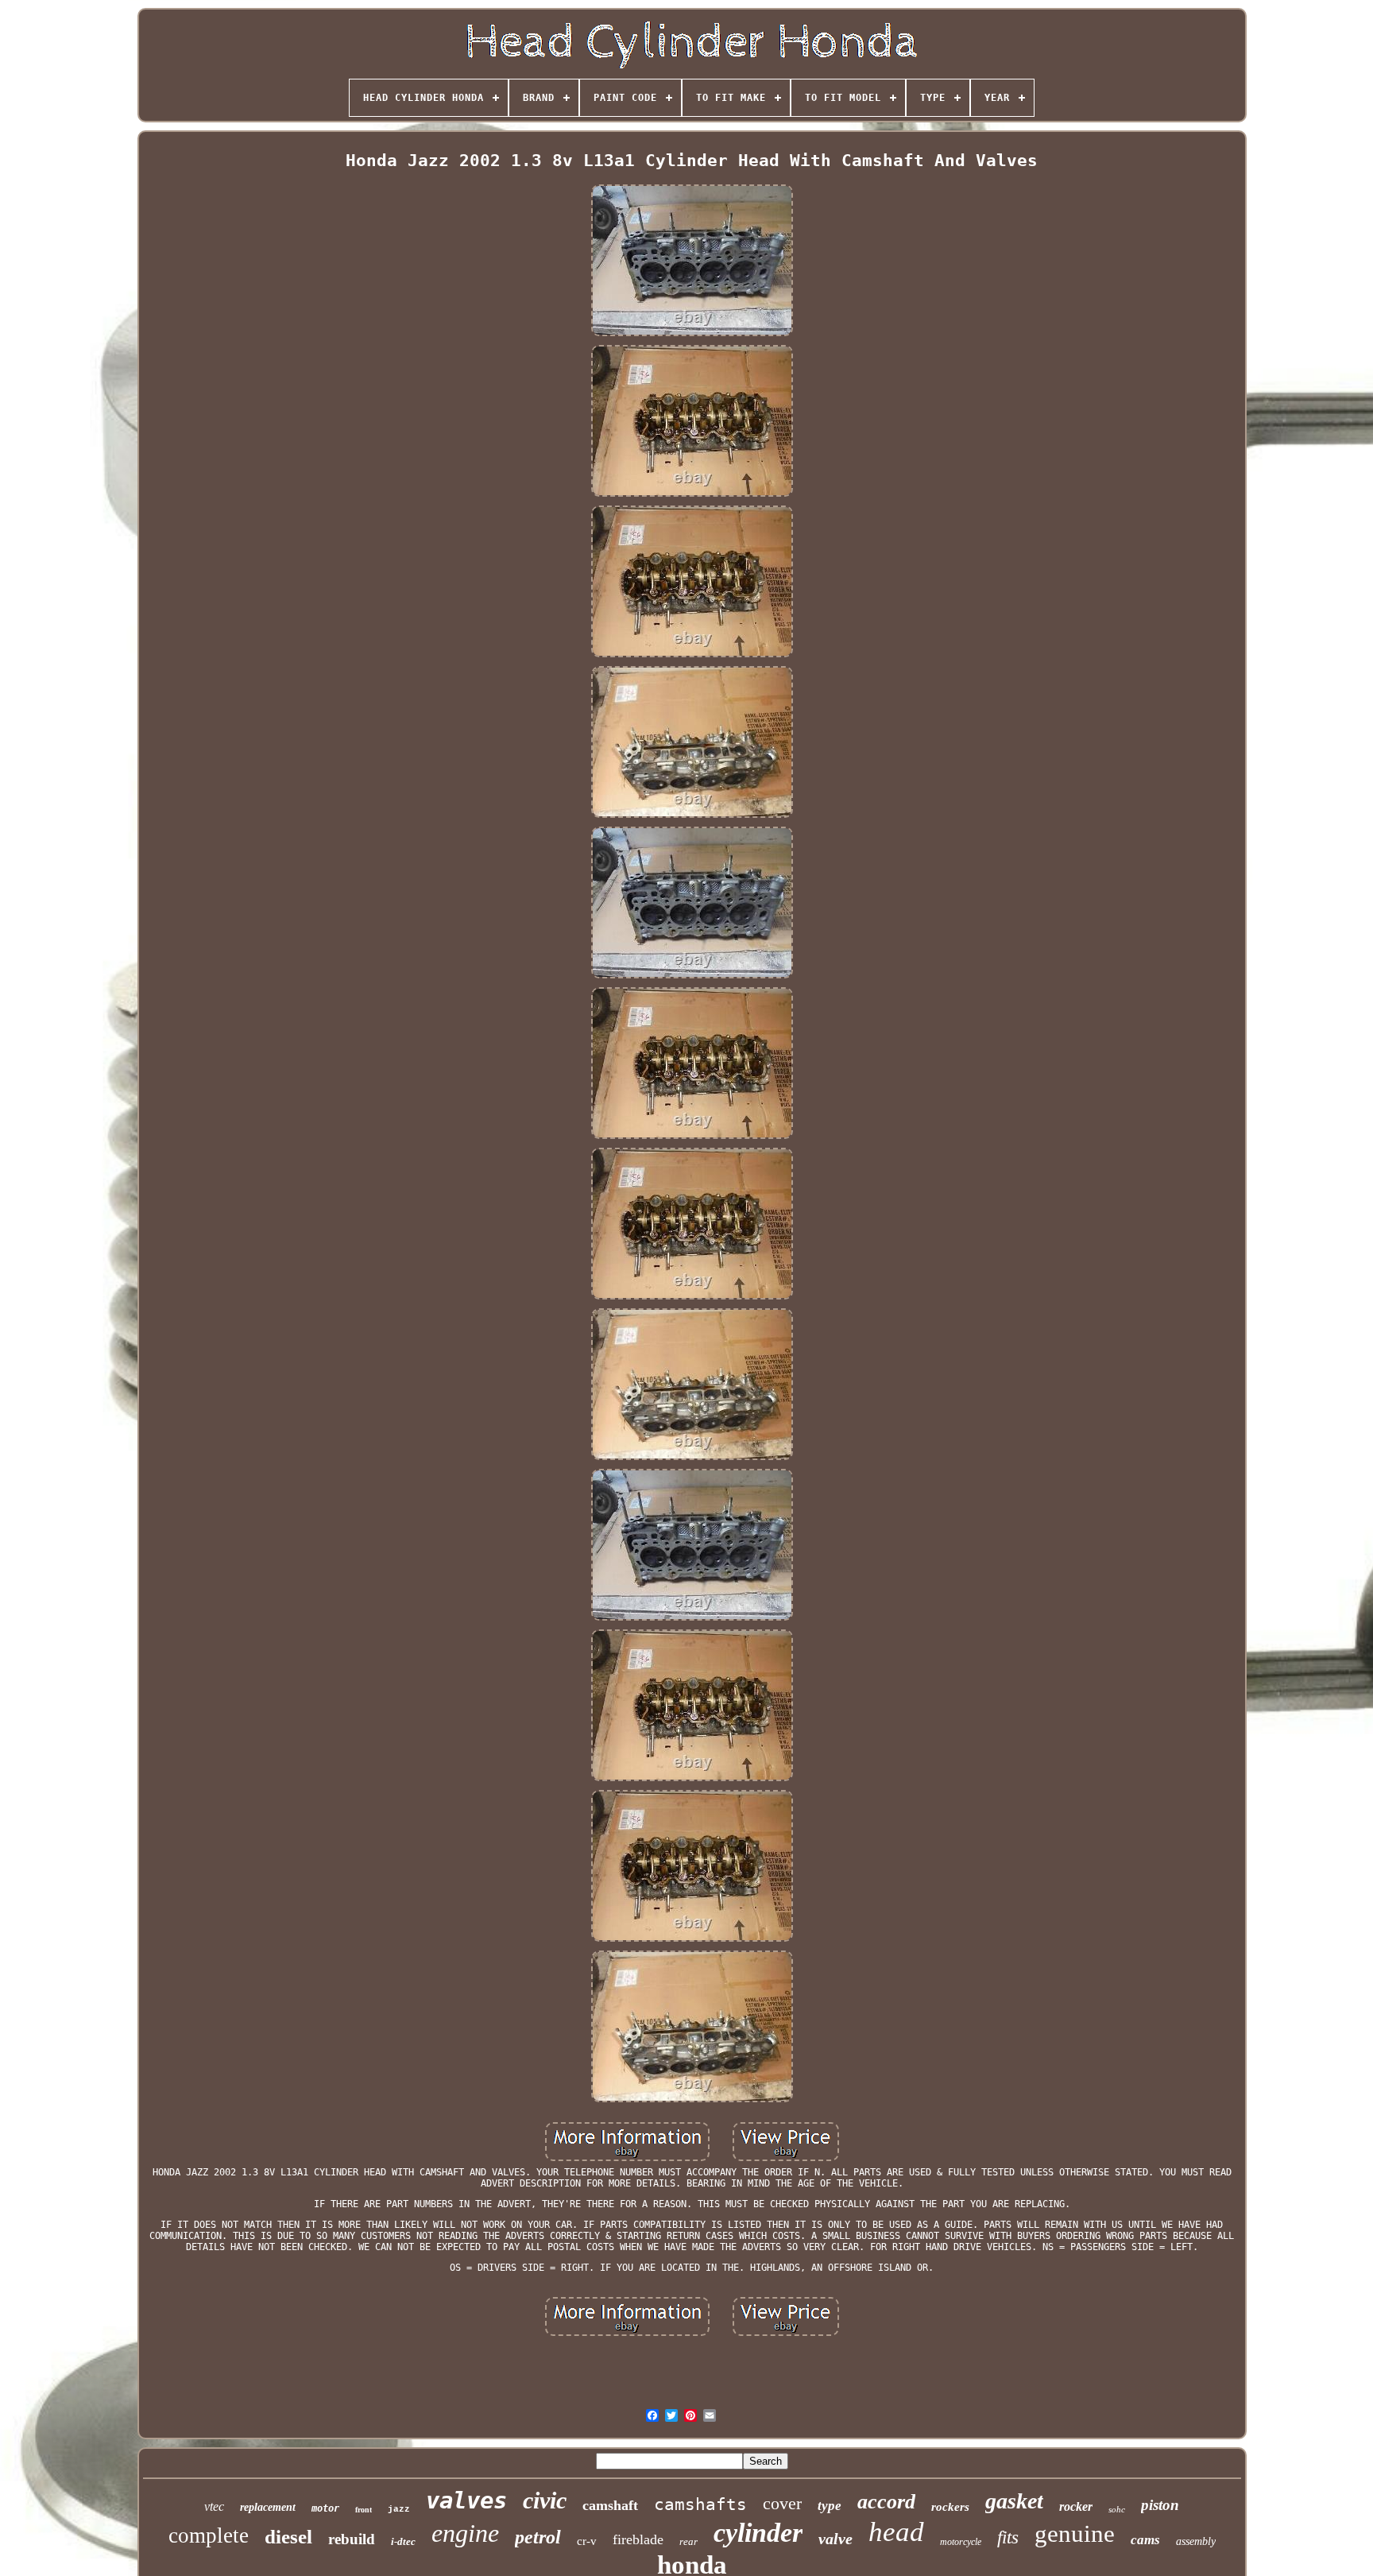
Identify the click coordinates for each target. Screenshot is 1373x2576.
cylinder (758, 2533)
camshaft (610, 2505)
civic (545, 2500)
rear (688, 2541)
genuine (1075, 2533)
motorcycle (961, 2542)
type (830, 2506)
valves (466, 2500)
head (896, 2532)
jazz (399, 2509)
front (364, 2510)
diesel (288, 2537)
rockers (950, 2507)
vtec (214, 2506)
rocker (1076, 2506)
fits (1008, 2537)
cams (1145, 2540)
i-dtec (403, 2541)
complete (209, 2535)
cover (782, 2503)
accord (886, 2502)
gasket (1014, 2501)
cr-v (587, 2541)
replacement (268, 2507)
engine (465, 2533)
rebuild (352, 2539)
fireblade (638, 2539)
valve (835, 2539)
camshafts (700, 2504)
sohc (1117, 2509)
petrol (538, 2537)
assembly (1196, 2541)
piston (1160, 2505)
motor (325, 2508)
